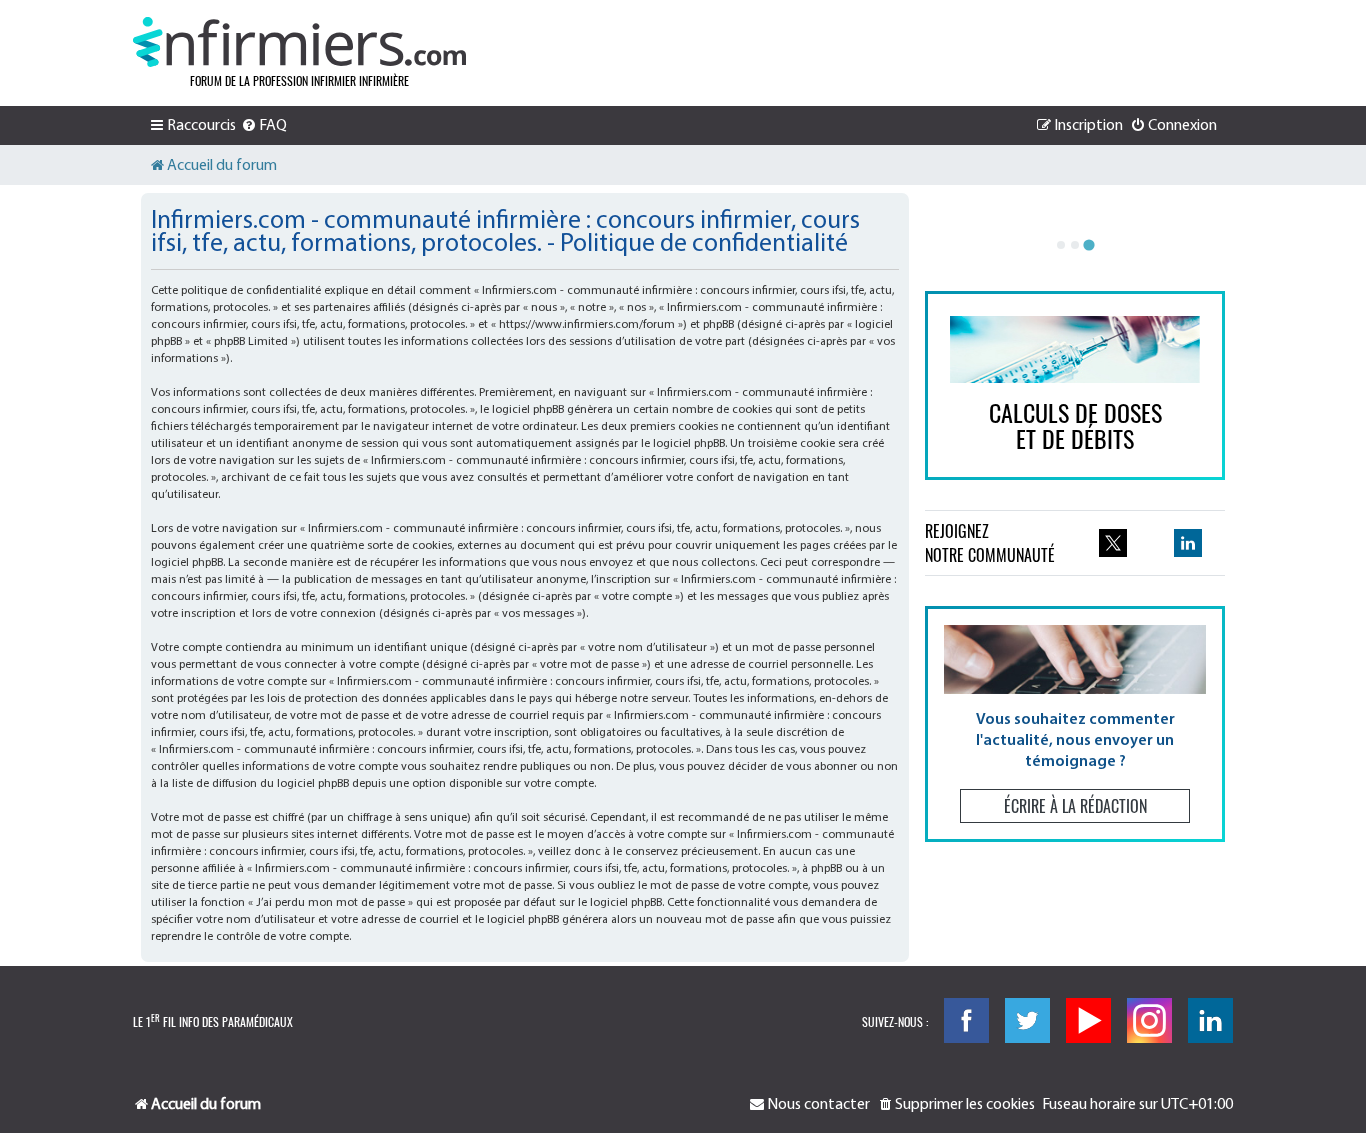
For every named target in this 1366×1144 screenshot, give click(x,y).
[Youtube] (1088, 1020)
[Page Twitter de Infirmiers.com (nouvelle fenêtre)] (1113, 543)
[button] (1075, 723)
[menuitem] (264, 126)
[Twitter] (1027, 1020)
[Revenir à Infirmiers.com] (299, 42)
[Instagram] (1149, 1020)
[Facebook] (966, 1020)
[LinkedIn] (1210, 1020)
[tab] (1061, 245)
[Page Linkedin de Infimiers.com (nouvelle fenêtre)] (1188, 543)
